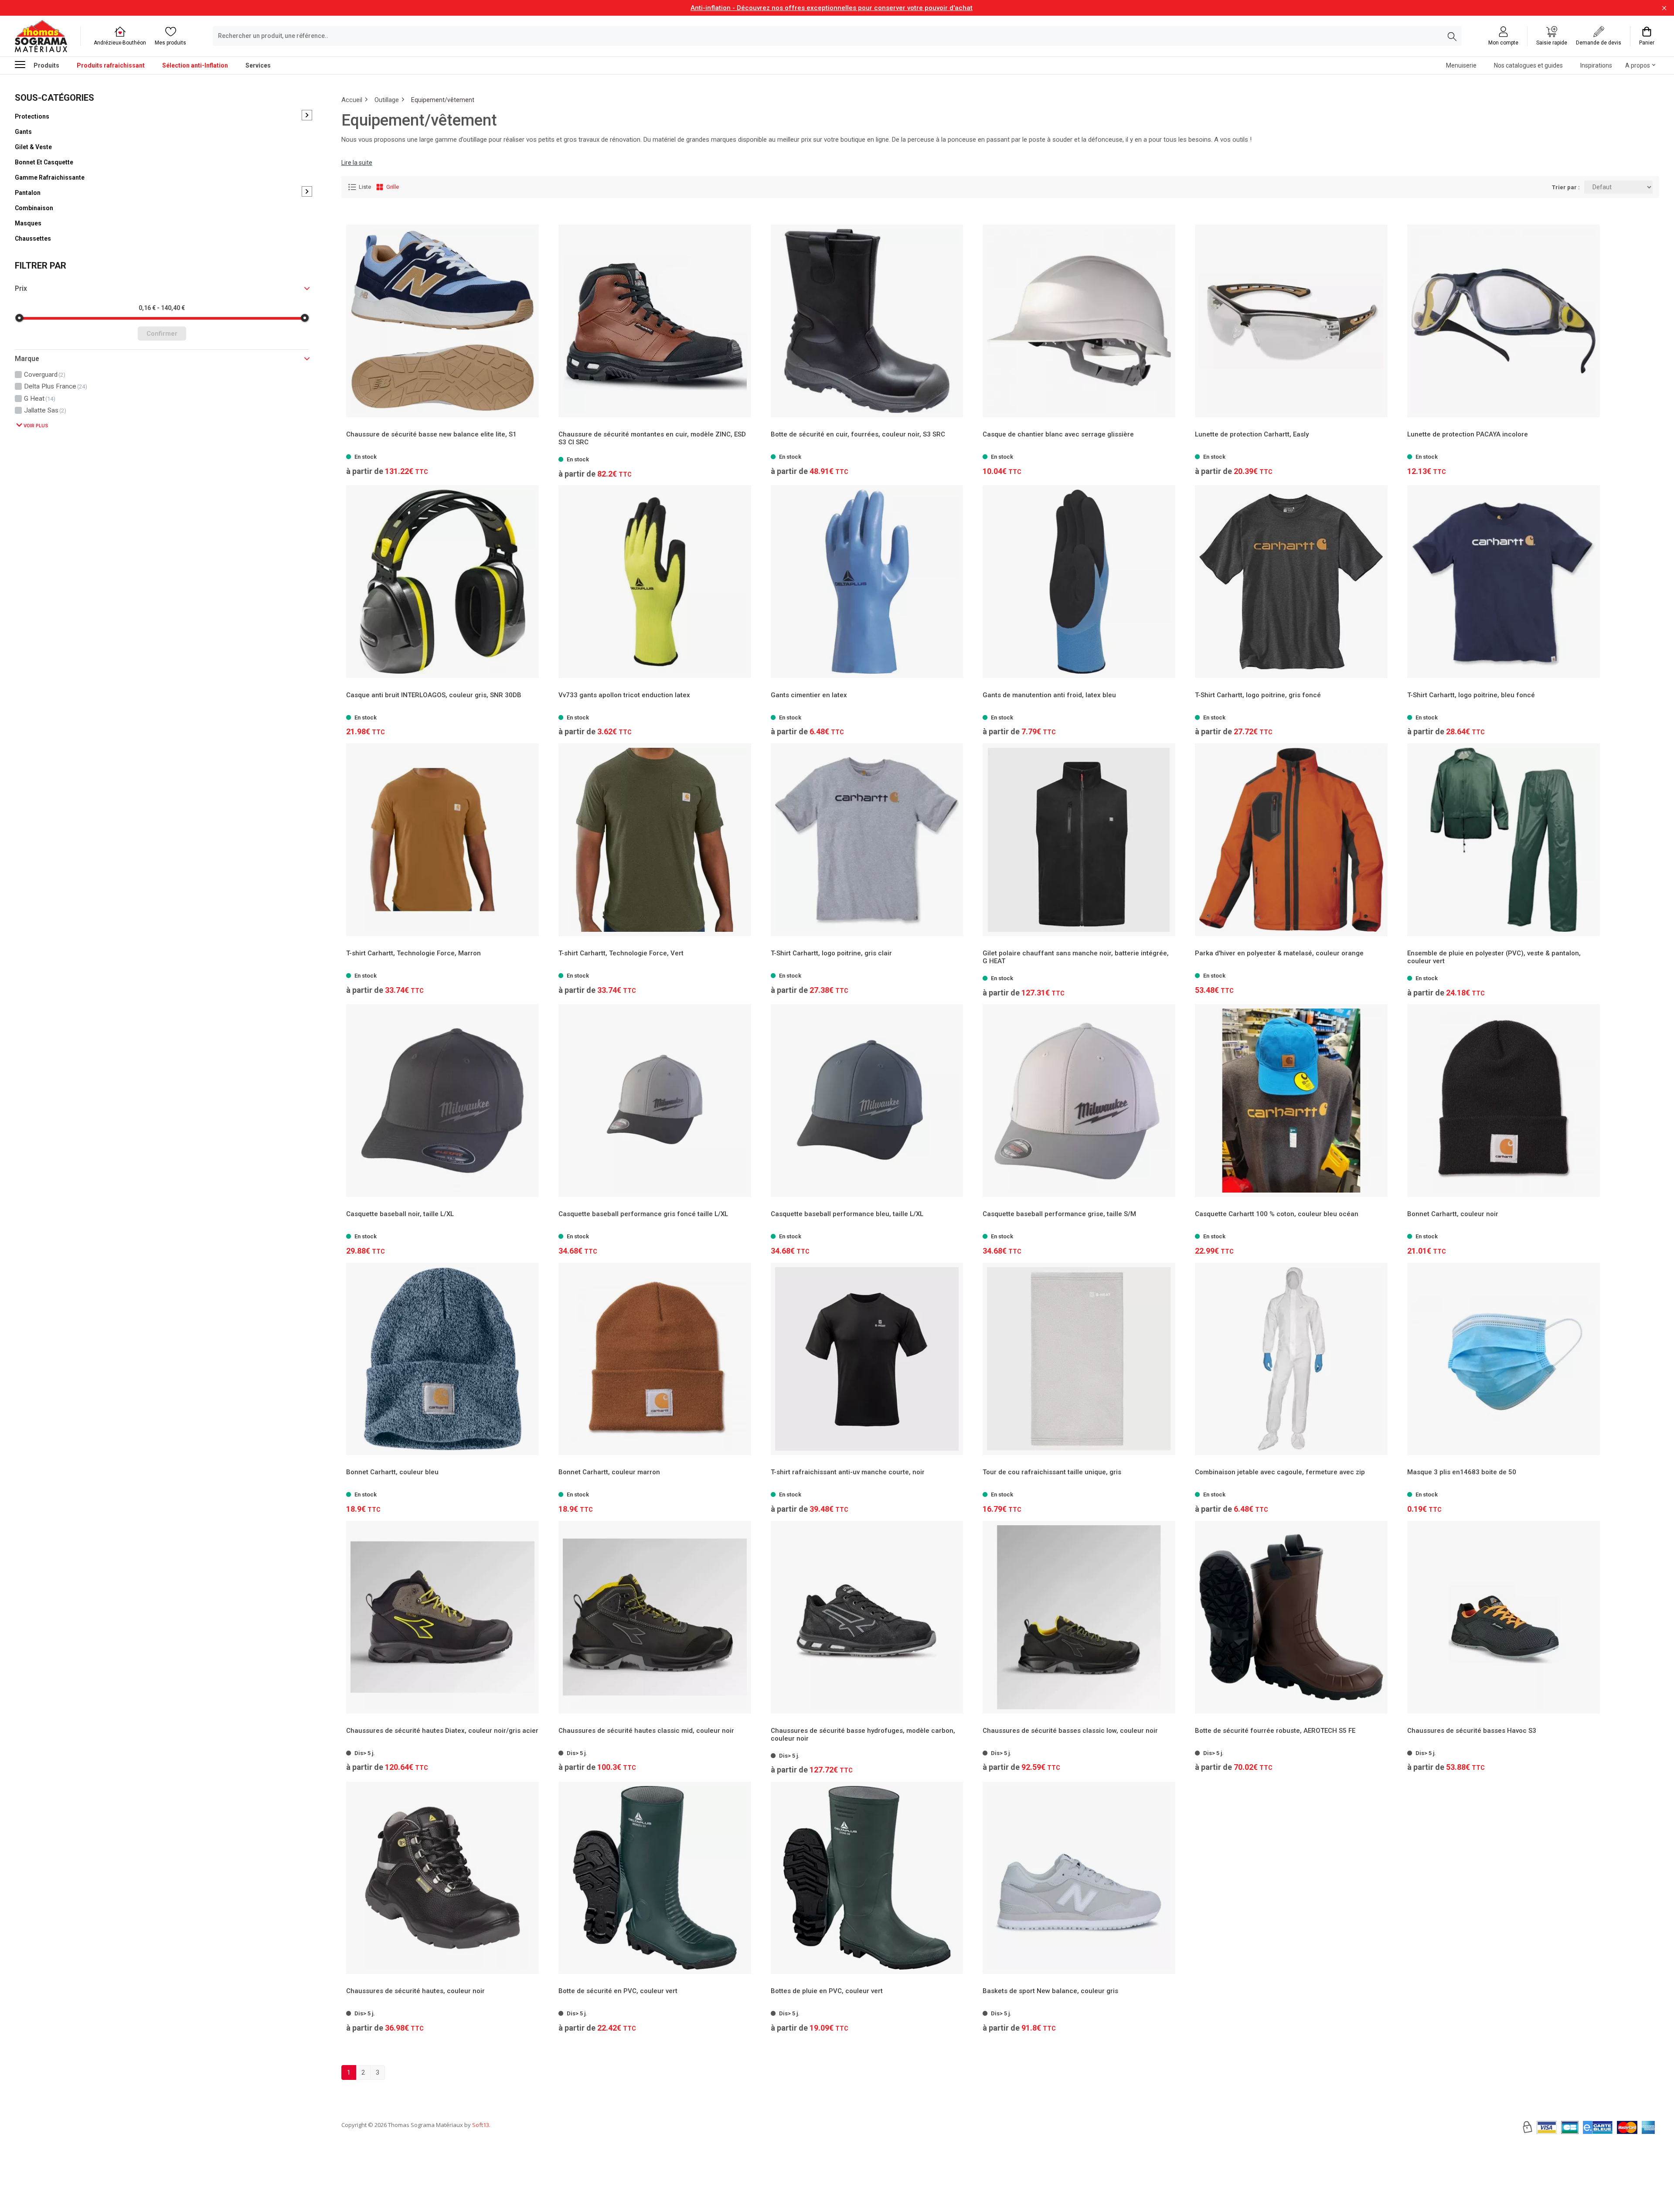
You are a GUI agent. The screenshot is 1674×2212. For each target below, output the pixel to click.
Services (258, 65)
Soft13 (481, 2125)
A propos (1638, 65)
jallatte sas (45, 410)
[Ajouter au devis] (1167, 452)
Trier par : (1566, 187)
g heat (40, 398)
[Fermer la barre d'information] (1664, 8)
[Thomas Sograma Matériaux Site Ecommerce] (41, 36)
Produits (46, 65)
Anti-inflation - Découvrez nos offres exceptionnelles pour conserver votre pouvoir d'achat (832, 8)
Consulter (442, 452)
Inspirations (1596, 65)
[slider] (19, 318)
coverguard (45, 375)
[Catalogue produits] (24, 65)
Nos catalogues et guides (1528, 65)
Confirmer (162, 334)
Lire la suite (357, 163)
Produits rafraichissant (111, 65)
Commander (1075, 452)
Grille (393, 187)
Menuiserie (1461, 65)
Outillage (387, 100)
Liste (365, 187)
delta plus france (56, 386)
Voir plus (35, 426)
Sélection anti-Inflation (195, 65)
